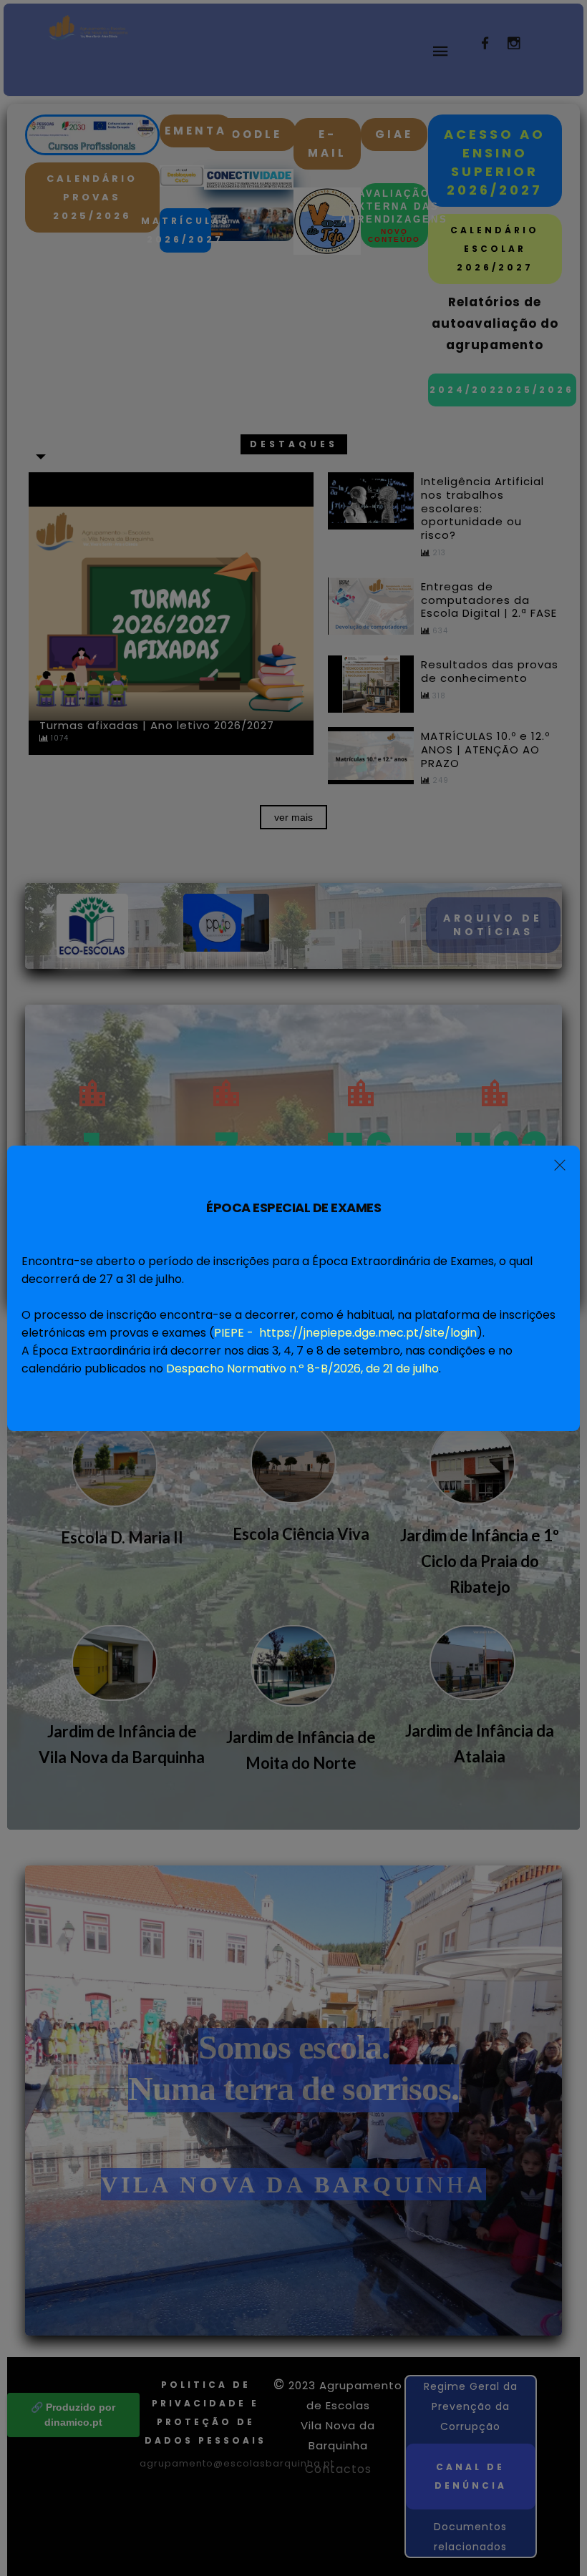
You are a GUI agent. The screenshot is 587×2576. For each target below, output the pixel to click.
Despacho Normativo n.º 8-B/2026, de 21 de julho (302, 1368)
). (349, 1333)
